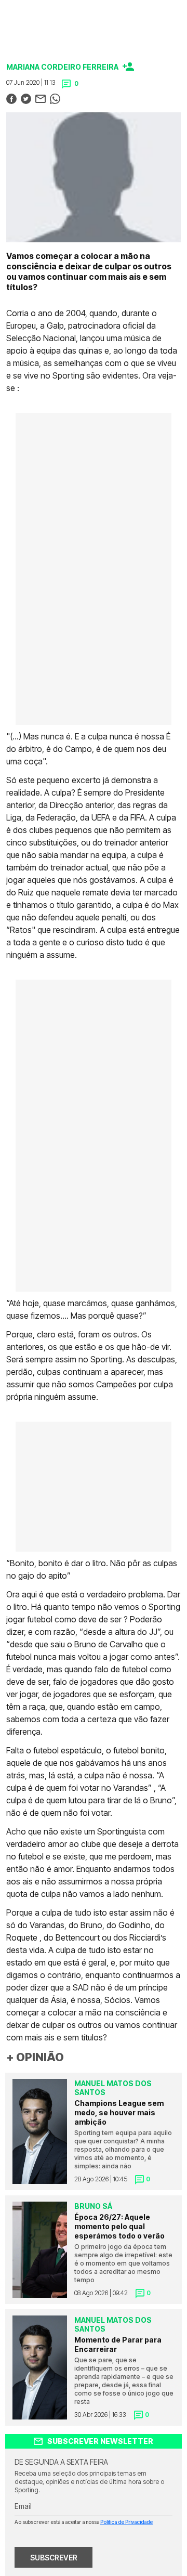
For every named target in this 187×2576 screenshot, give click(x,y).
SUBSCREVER (54, 2558)
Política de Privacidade (126, 2522)
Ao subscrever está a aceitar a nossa (84, 2522)
